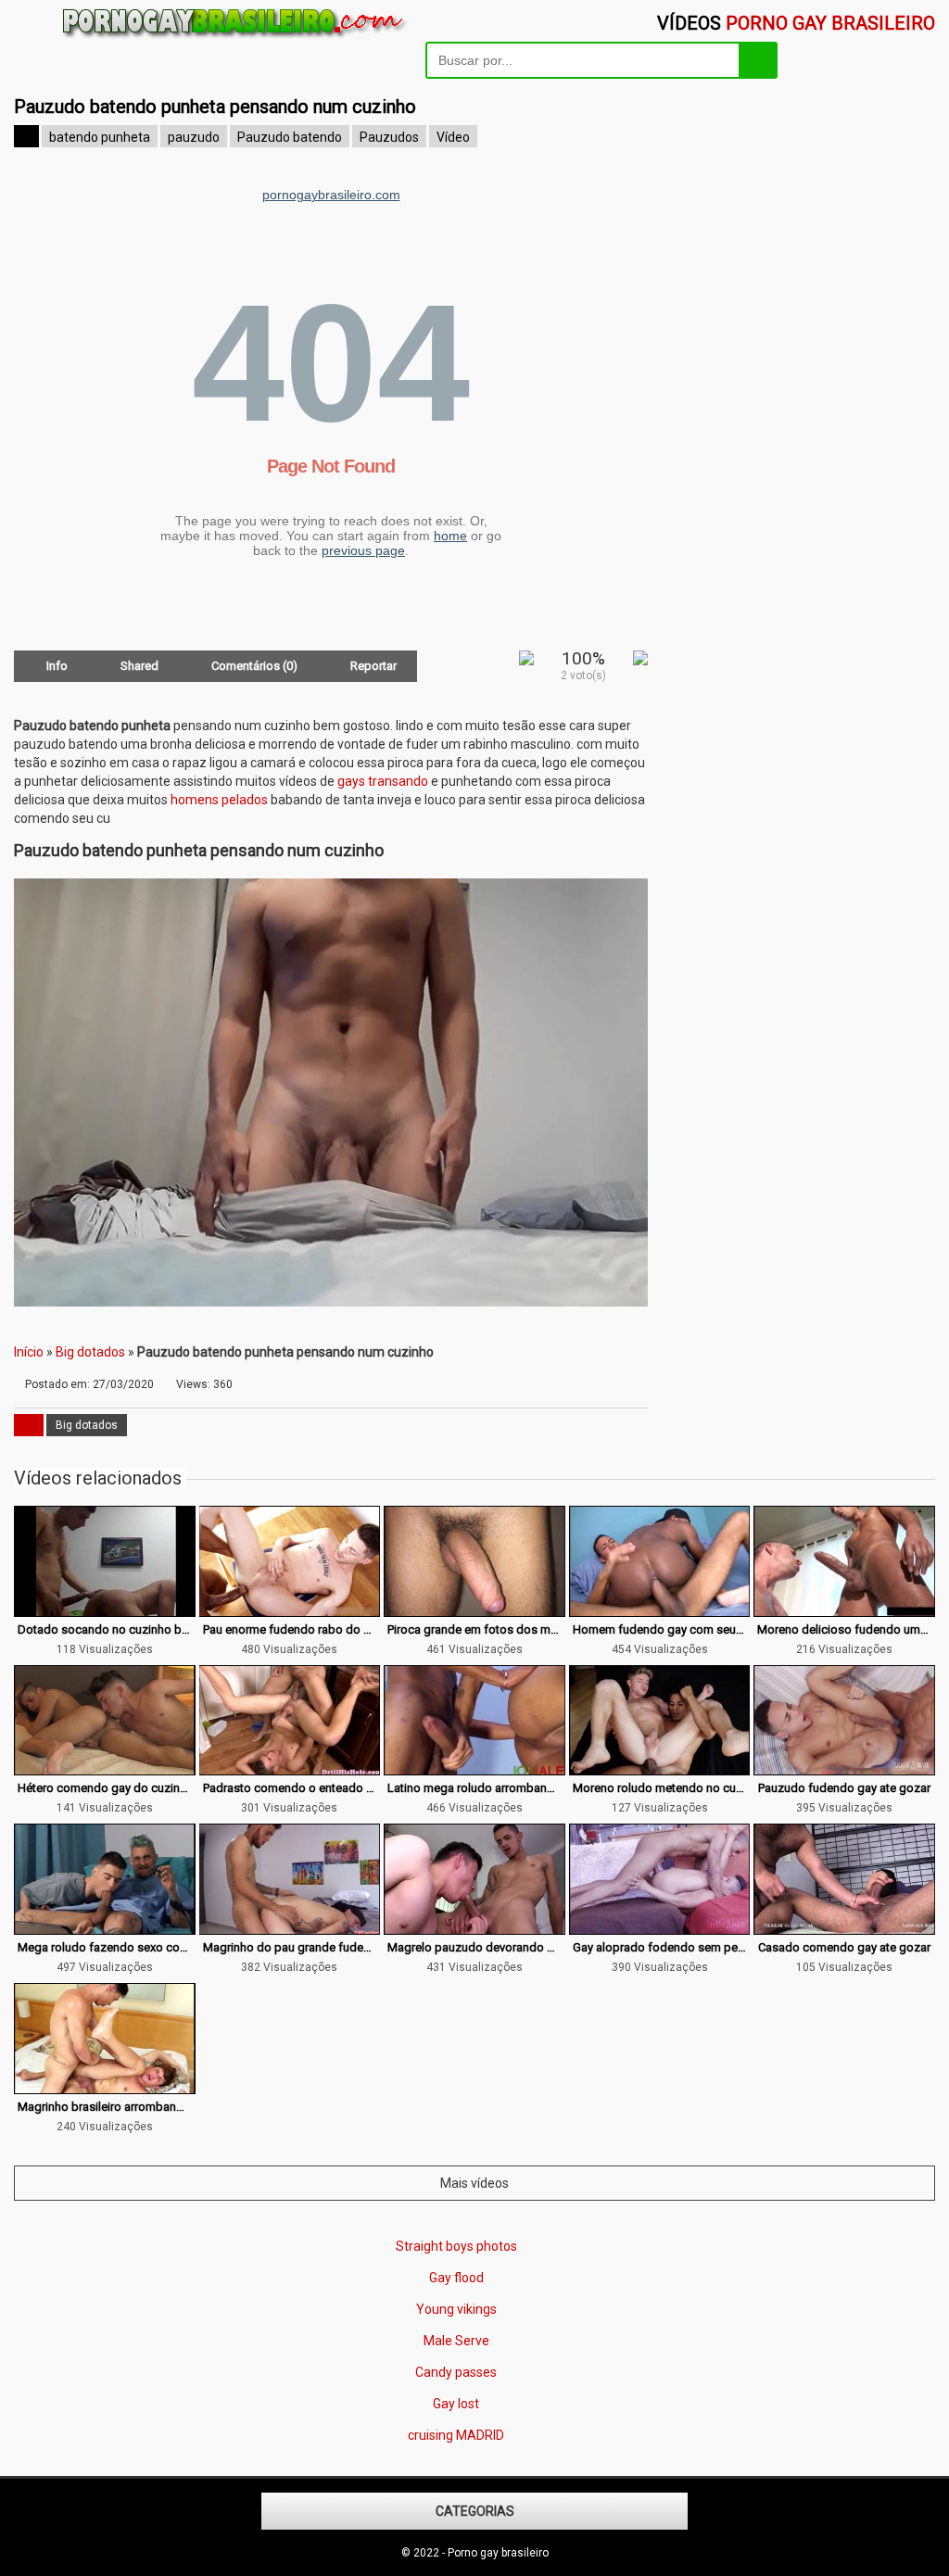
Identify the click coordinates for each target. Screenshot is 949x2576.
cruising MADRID (456, 2435)
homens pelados (219, 800)
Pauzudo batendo (290, 137)
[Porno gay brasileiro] (236, 38)
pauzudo (194, 137)
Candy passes (456, 2372)
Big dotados (90, 1352)
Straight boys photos (456, 2246)
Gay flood (456, 2278)
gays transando (383, 781)
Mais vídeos (474, 2183)
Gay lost (456, 2404)
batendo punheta (100, 137)
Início (29, 1352)
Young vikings (456, 2309)
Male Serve (456, 2341)
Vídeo (453, 137)
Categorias (475, 2511)
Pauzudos (389, 137)
